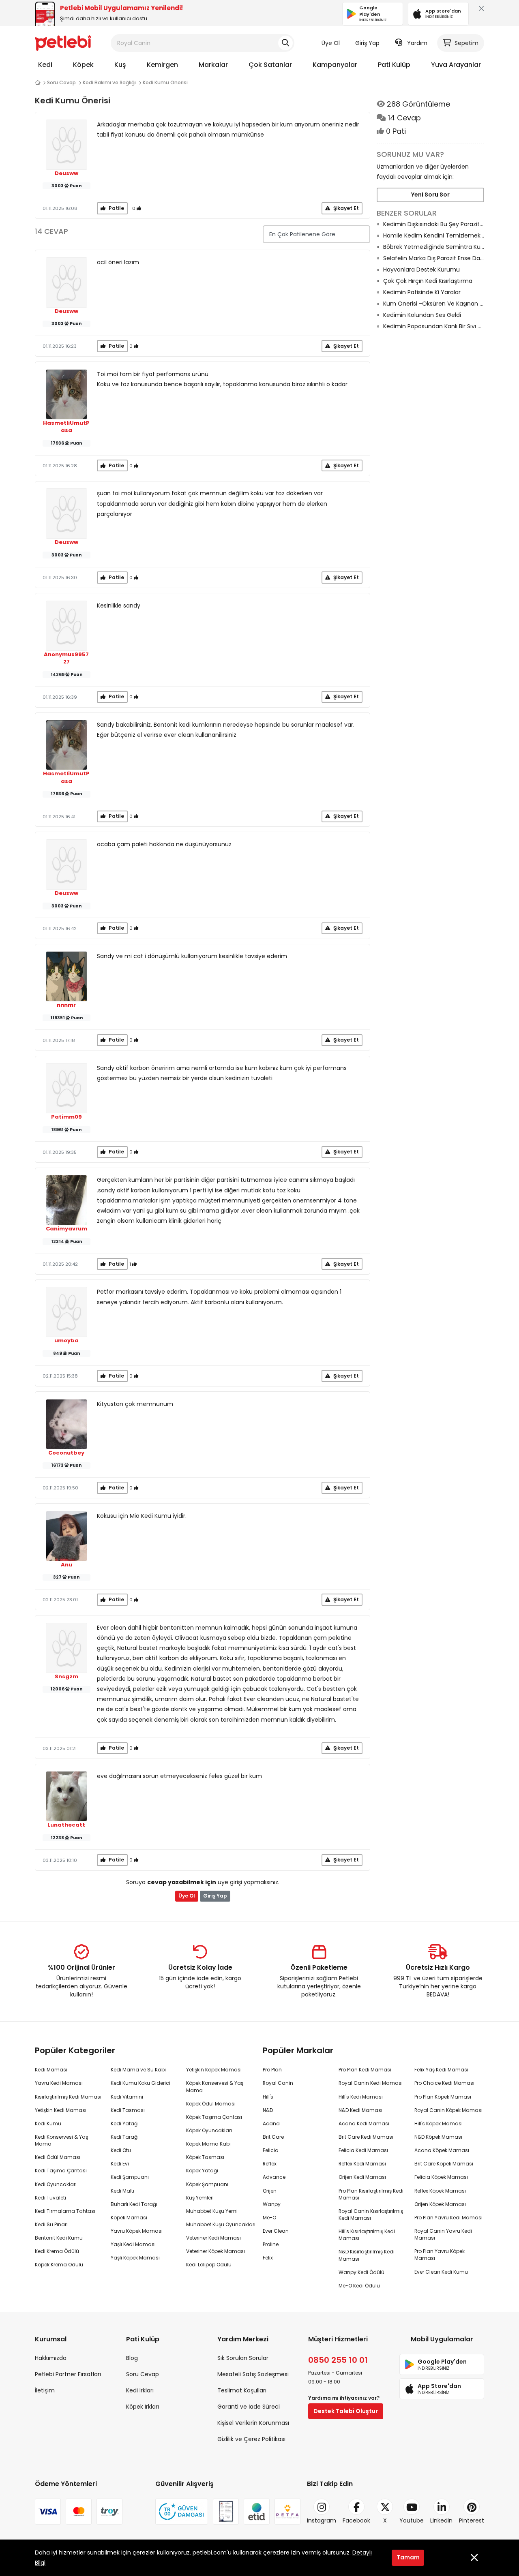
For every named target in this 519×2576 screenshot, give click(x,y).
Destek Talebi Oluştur (346, 2411)
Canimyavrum (66, 1229)
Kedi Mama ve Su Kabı (138, 2070)
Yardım (417, 43)
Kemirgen (162, 65)
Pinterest (472, 2520)
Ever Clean (276, 2231)
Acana (271, 2123)
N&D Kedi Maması (360, 2110)
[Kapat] (480, 10)
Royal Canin (278, 2083)
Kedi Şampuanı (130, 2177)
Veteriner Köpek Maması (216, 2251)
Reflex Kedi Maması (362, 2164)
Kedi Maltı (122, 2191)
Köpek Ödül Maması (211, 2104)
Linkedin (441, 2520)
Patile (116, 208)
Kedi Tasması (128, 2110)
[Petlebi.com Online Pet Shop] (63, 43)
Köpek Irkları (143, 2407)
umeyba (66, 1341)
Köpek (83, 65)
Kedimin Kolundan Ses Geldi (422, 315)
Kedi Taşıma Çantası (61, 2171)
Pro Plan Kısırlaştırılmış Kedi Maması (371, 2194)
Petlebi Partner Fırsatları (68, 2374)
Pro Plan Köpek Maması (443, 2097)
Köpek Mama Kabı (208, 2144)
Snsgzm (66, 1677)
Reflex (270, 2164)
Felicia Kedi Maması (363, 2150)
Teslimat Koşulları (242, 2390)
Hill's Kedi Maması (361, 2097)
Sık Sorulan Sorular (243, 2358)
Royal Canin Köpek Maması (448, 2110)
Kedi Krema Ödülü (57, 2251)
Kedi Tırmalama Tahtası (65, 2211)
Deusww (66, 173)
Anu (66, 1565)
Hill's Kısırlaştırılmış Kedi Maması (367, 2235)
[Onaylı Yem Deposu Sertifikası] (226, 2512)
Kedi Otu (121, 2150)
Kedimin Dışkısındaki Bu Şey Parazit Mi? (434, 224)
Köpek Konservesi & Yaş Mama (215, 2086)
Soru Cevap (61, 82)
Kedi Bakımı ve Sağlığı (109, 82)
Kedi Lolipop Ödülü (209, 2265)
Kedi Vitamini (127, 2097)
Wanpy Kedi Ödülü (361, 2272)
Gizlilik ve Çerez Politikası (251, 2439)
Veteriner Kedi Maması (213, 2238)
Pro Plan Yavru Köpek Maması (440, 2255)
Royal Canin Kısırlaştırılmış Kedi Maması (371, 2214)
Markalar (213, 65)
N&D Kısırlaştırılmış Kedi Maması (367, 2255)
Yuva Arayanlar (456, 65)
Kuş (120, 65)
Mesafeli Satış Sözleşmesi (253, 2374)
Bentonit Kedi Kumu (59, 2238)
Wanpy (272, 2204)
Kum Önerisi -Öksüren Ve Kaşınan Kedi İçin (434, 304)
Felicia (271, 2150)
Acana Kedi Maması (364, 2123)
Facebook (356, 2520)
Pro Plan (272, 2070)
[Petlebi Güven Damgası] (182, 2512)
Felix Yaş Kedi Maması (441, 2070)
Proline (271, 2244)
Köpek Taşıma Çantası (214, 2117)
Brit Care (273, 2137)
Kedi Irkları (140, 2390)
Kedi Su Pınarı (51, 2224)
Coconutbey (66, 1453)
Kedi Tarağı (125, 2137)
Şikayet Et (345, 208)
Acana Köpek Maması (442, 2150)
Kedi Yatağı (125, 2123)
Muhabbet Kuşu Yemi (212, 2211)
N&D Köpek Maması (438, 2137)
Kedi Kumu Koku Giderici (140, 2083)
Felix (268, 2258)
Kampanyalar (335, 65)
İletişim (45, 2390)
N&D (268, 2110)
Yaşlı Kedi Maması (133, 2244)
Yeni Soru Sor (430, 195)
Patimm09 (66, 1117)
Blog (132, 2358)
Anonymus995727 (66, 658)
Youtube (412, 2520)
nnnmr (66, 1005)
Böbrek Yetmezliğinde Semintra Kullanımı (434, 247)
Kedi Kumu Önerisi (165, 82)
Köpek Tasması (205, 2157)
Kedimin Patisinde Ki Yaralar (422, 292)
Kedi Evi (120, 2164)
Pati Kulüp (394, 65)
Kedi (45, 65)
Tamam (408, 2557)
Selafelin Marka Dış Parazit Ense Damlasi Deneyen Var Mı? (434, 258)
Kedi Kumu (48, 2123)
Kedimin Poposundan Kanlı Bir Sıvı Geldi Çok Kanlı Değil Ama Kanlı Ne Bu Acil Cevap (434, 326)
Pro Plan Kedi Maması (365, 2070)
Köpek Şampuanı (207, 2184)
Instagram (322, 2520)
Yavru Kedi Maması (59, 2083)
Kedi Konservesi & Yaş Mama (61, 2140)
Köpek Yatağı (202, 2171)
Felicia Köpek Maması (441, 2177)
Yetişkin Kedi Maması (61, 2110)
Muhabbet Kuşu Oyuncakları (221, 2224)
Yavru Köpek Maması (137, 2231)
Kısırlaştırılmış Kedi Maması (68, 2097)
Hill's (268, 2097)
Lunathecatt (66, 1825)
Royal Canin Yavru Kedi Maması (443, 2234)
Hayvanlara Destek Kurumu (421, 270)
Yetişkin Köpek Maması (214, 2070)
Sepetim (466, 43)
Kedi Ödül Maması (58, 2157)
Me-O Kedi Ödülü (359, 2286)
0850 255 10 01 (338, 2360)
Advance (274, 2177)
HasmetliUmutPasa (66, 427)
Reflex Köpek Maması (440, 2191)
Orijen (270, 2191)
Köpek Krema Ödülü (59, 2265)
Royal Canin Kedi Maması (371, 2083)
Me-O (269, 2218)
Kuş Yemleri (200, 2198)
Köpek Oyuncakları (209, 2130)
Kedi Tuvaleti (50, 2198)
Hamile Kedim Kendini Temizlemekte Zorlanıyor (434, 235)
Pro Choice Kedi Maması (444, 2083)
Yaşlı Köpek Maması (135, 2258)
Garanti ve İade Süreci (249, 2407)
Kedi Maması (51, 2070)
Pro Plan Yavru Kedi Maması (448, 2218)
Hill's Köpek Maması (439, 2123)
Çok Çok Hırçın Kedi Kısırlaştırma (428, 281)
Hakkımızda (51, 2358)
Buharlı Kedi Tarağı (134, 2204)
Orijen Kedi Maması (362, 2177)
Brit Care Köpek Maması (444, 2164)
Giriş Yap (367, 43)
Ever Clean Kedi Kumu (441, 2272)
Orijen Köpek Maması (440, 2204)
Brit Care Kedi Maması (366, 2137)
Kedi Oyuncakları (56, 2184)
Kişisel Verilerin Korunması (253, 2423)
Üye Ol (331, 43)
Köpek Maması (129, 2218)
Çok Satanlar (270, 65)
